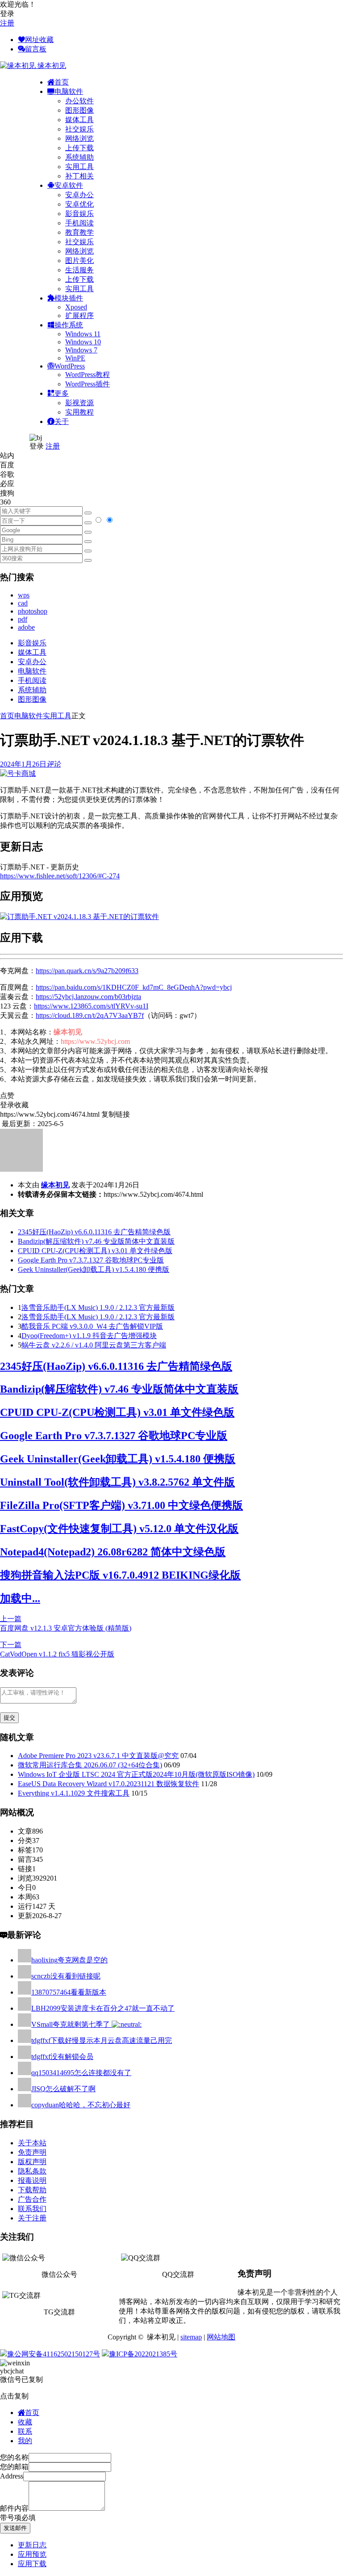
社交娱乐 (79, 129)
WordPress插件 (88, 384)
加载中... (20, 1598)
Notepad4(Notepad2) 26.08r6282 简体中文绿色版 (113, 1552)
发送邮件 (15, 2528)
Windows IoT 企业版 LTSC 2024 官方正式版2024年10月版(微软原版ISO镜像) (136, 1774)
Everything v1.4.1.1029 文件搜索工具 (74, 1793)
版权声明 (32, 2162)
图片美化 (79, 261)
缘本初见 (55, 1185)
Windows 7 (81, 350)
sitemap (191, 2337)
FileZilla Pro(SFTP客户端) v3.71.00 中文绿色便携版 (121, 1505)
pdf (23, 619)
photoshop (33, 611)
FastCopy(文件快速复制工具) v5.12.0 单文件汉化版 (119, 1529)
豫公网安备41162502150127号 (54, 2354)
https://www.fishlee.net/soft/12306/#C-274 (60, 876)
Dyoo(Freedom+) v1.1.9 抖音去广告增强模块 (89, 1336)
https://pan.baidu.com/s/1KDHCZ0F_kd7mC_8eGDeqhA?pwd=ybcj (134, 987)
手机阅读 (79, 223)
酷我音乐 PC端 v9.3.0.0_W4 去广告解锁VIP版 (92, 1326)
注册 (7, 23)
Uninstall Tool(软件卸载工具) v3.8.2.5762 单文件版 (117, 1482)
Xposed (76, 307)
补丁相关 (79, 176)
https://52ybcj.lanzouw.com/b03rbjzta (88, 997)
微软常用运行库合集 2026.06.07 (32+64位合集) (90, 1765)
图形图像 (79, 110)
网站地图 (221, 2337)
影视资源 (79, 403)
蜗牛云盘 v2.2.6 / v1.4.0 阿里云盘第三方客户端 (94, 1345)
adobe (26, 627)
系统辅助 (79, 157)
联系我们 (32, 2209)
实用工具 (79, 167)
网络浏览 (79, 138)
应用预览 (32, 2554)
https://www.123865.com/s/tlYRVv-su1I (91, 1006)
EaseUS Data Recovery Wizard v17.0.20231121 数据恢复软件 (109, 1784)
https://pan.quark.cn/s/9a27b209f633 (87, 971)
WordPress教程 (88, 375)
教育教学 (79, 232)
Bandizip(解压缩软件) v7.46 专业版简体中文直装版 (96, 1241)
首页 (7, 716)
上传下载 (79, 148)
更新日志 (32, 2545)
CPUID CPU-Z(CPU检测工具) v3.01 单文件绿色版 (95, 1251)
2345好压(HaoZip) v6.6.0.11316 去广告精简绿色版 (94, 1232)
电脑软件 (32, 671)
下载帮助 (32, 2190)
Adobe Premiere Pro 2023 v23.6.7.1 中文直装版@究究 (98, 1756)
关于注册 (32, 2218)
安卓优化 (79, 204)
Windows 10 (83, 342)
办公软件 (79, 101)
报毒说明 (32, 2180)
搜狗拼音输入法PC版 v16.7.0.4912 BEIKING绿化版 (120, 1575)
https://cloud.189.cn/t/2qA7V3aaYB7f (90, 1015)
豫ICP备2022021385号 (143, 2354)
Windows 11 (83, 334)
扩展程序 (79, 316)
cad (23, 603)
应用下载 (32, 2564)
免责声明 (32, 2152)
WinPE (75, 358)
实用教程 (79, 412)
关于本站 (32, 2143)
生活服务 (79, 270)
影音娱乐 (79, 214)
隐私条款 (32, 2171)
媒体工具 (79, 120)
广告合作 (32, 2199)
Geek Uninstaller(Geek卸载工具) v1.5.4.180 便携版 (94, 1269)
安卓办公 (79, 195)
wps (24, 595)
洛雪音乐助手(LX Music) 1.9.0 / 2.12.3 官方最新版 (98, 1307)
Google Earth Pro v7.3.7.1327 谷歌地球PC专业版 (91, 1260)
